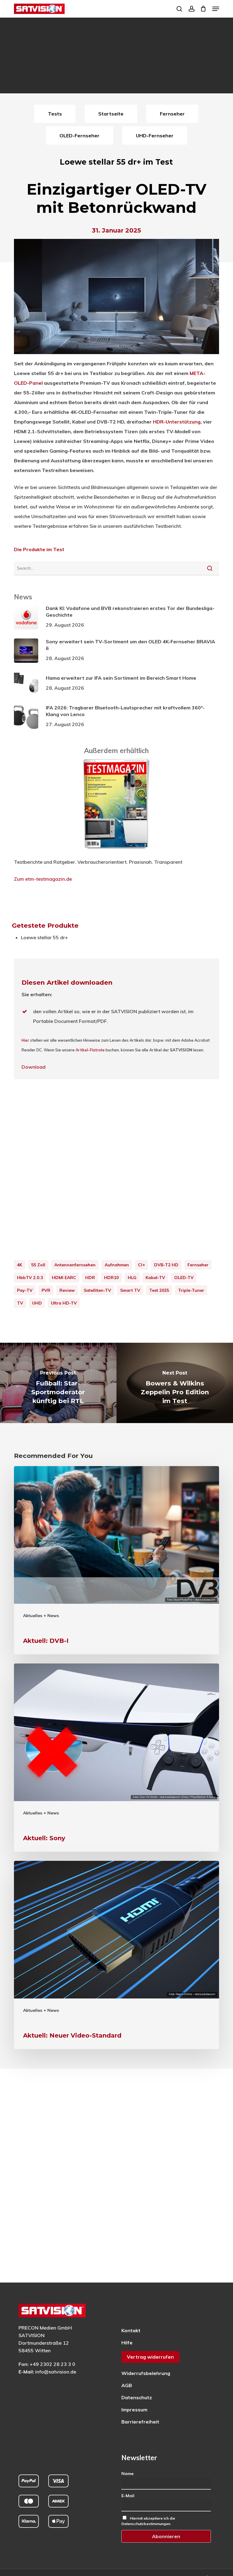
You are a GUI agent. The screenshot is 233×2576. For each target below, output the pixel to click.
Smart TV (130, 1290)
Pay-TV (25, 1290)
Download (34, 1067)
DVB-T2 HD (166, 1265)
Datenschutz (137, 2397)
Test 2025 (159, 1290)
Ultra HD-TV (64, 1303)
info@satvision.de (56, 2372)
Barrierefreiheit (140, 2422)
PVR (46, 1290)
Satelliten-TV (97, 1290)
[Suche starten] (210, 568)
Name (127, 2474)
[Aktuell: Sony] (116, 1758)
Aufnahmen (117, 1265)
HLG (132, 1278)
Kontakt (131, 2330)
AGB (127, 2385)
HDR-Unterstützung (177, 422)
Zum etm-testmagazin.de (43, 879)
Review (67, 1290)
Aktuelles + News (41, 1616)
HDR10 (111, 1278)
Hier (25, 1040)
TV (20, 1303)
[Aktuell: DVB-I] (116, 1560)
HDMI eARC (64, 1278)
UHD (37, 1303)
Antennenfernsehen (75, 1265)
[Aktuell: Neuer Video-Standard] (116, 1955)
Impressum (134, 2410)
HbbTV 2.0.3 (30, 1278)
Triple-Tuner (191, 1290)
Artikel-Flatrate (90, 1050)
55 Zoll (38, 1265)
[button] (216, 9)
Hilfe (127, 2343)
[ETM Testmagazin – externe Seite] (116, 852)
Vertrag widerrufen (150, 2357)
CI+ (142, 1265)
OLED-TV (184, 1278)
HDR (90, 1278)
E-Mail (128, 2496)
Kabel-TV (155, 1278)
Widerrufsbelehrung (146, 2373)
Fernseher (198, 1265)
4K (20, 1265)
